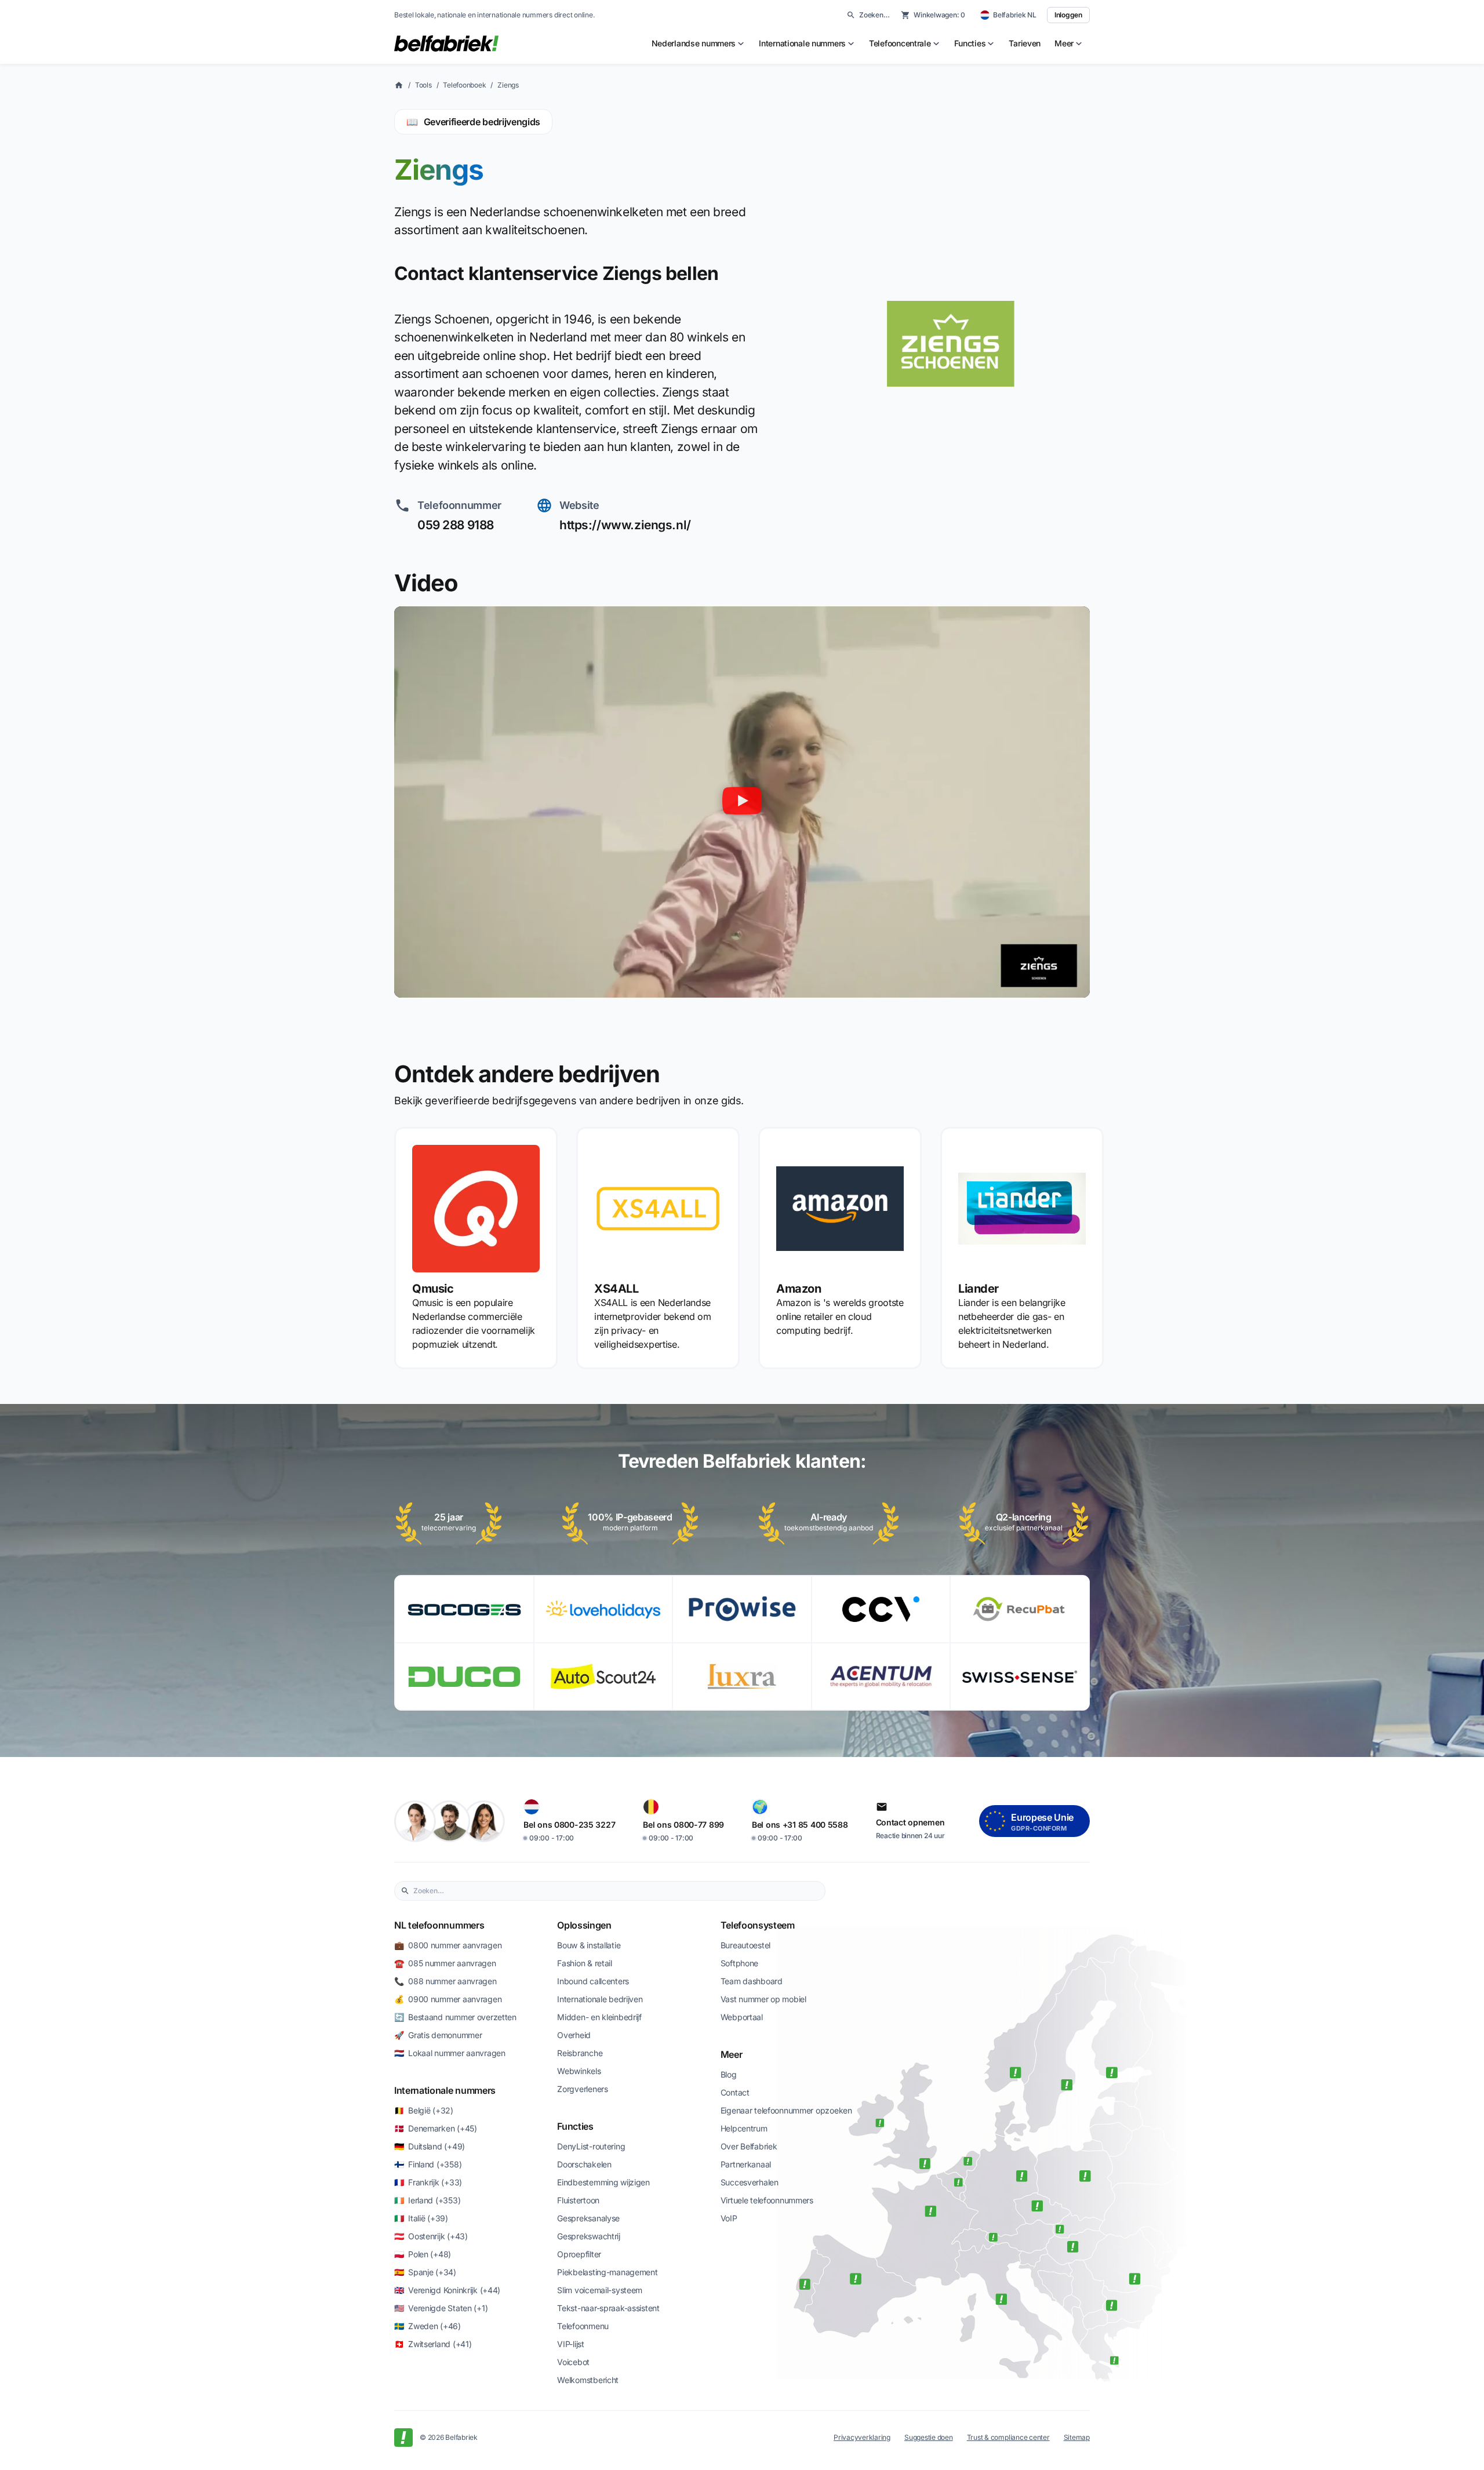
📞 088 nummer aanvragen (445, 1981)
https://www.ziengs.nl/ (625, 525)
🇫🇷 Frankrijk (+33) (428, 2182)
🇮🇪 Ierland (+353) (427, 2200)
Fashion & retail (585, 1963)
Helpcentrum (744, 2128)
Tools (423, 85)
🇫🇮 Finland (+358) (428, 2164)
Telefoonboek (464, 85)
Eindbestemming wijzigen (603, 2182)
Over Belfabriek (749, 2146)
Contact (735, 2092)
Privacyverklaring (862, 2437)
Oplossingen (584, 1925)
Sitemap (1077, 2437)
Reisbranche (580, 2053)
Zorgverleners (582, 2089)
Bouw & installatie (589, 1945)
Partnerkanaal (746, 2164)
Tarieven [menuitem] (1025, 43)
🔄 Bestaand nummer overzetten (455, 2017)
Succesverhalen (750, 2182)
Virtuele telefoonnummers (767, 2200)
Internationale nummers (445, 2090)
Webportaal (742, 2017)
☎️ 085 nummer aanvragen (445, 1963)
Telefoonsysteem (758, 1925)
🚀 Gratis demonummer (438, 2035)
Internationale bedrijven (600, 1999)
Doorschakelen (584, 2164)
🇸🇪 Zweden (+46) (428, 2326)
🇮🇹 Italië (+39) (421, 2218)
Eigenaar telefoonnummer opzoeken (786, 2110)
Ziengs (508, 85)
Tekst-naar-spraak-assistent (608, 2308)
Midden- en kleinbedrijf (599, 2017)
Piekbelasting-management (607, 2272)
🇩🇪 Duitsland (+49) (430, 2146)
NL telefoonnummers (439, 1925)
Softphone (739, 1963)
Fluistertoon (578, 2200)
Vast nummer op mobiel (763, 1999)
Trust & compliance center (1008, 2437)
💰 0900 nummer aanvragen (448, 1999)
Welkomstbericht (588, 2380)
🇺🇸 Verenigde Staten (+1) (441, 2308)
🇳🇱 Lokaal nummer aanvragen (450, 2053)
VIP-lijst (570, 2344)
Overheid (574, 2035)
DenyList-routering (591, 2146)
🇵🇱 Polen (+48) (423, 2254)
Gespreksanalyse (588, 2218)
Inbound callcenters (593, 1981)
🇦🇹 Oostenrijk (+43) (431, 2236)
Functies (575, 2126)
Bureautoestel (745, 1945)
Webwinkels (579, 2071)
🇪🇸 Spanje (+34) (425, 2272)
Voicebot (573, 2362)
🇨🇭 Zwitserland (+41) (433, 2344)
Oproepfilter (579, 2254)
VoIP (729, 2218)
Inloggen (1068, 15)
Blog (729, 2074)
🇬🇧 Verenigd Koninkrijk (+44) (447, 2290)
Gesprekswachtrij (589, 2236)
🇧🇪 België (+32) (424, 2110)
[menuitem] (699, 43)
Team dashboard (752, 1981)
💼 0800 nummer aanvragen (448, 1945)
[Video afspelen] (742, 802)
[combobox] (616, 1891)
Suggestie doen (929, 2437)
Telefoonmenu (583, 2326)
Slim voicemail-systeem (600, 2290)
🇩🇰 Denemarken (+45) (436, 2128)
